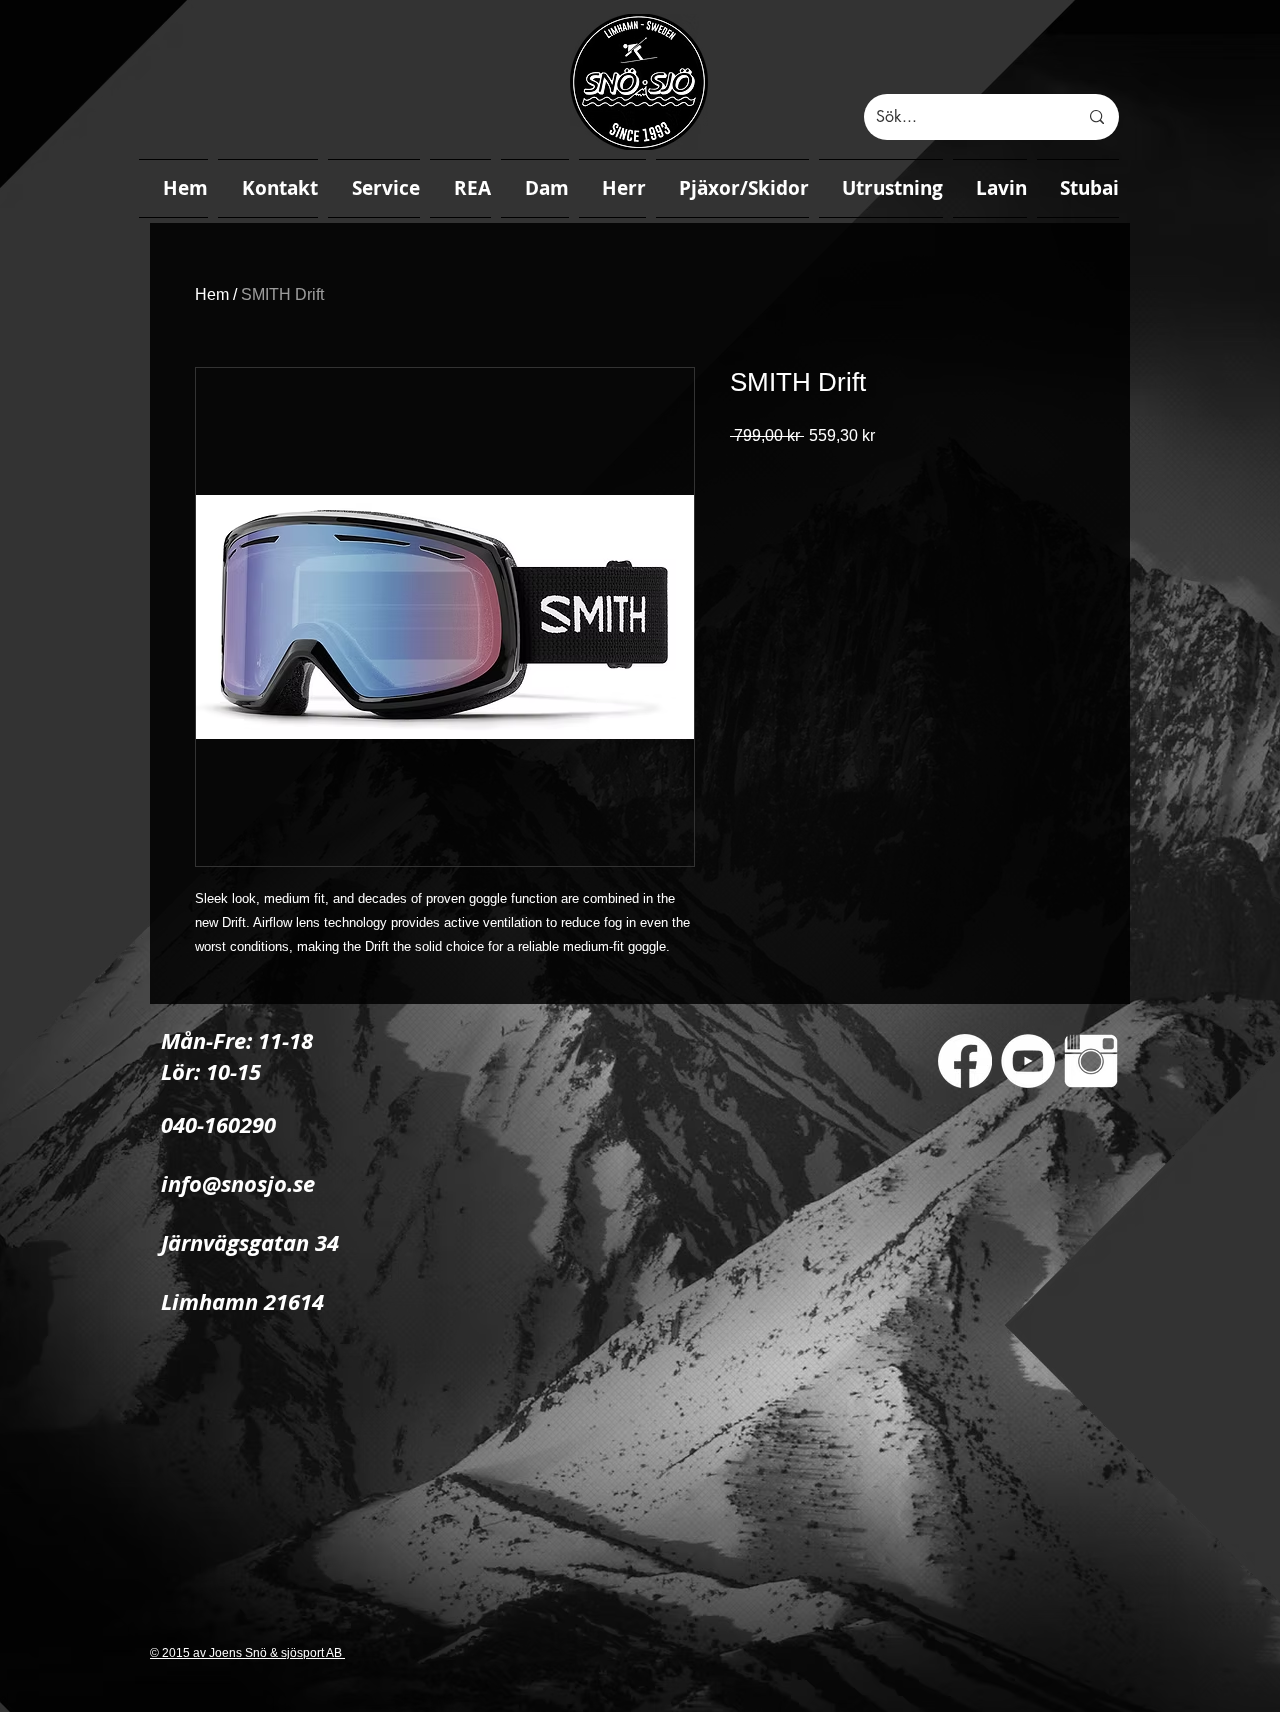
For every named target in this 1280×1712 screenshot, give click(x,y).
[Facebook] (965, 1061)
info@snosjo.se (238, 1183)
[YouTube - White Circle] (1028, 1061)
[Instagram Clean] (1091, 1061)
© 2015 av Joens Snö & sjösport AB (247, 1653)
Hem (212, 294)
